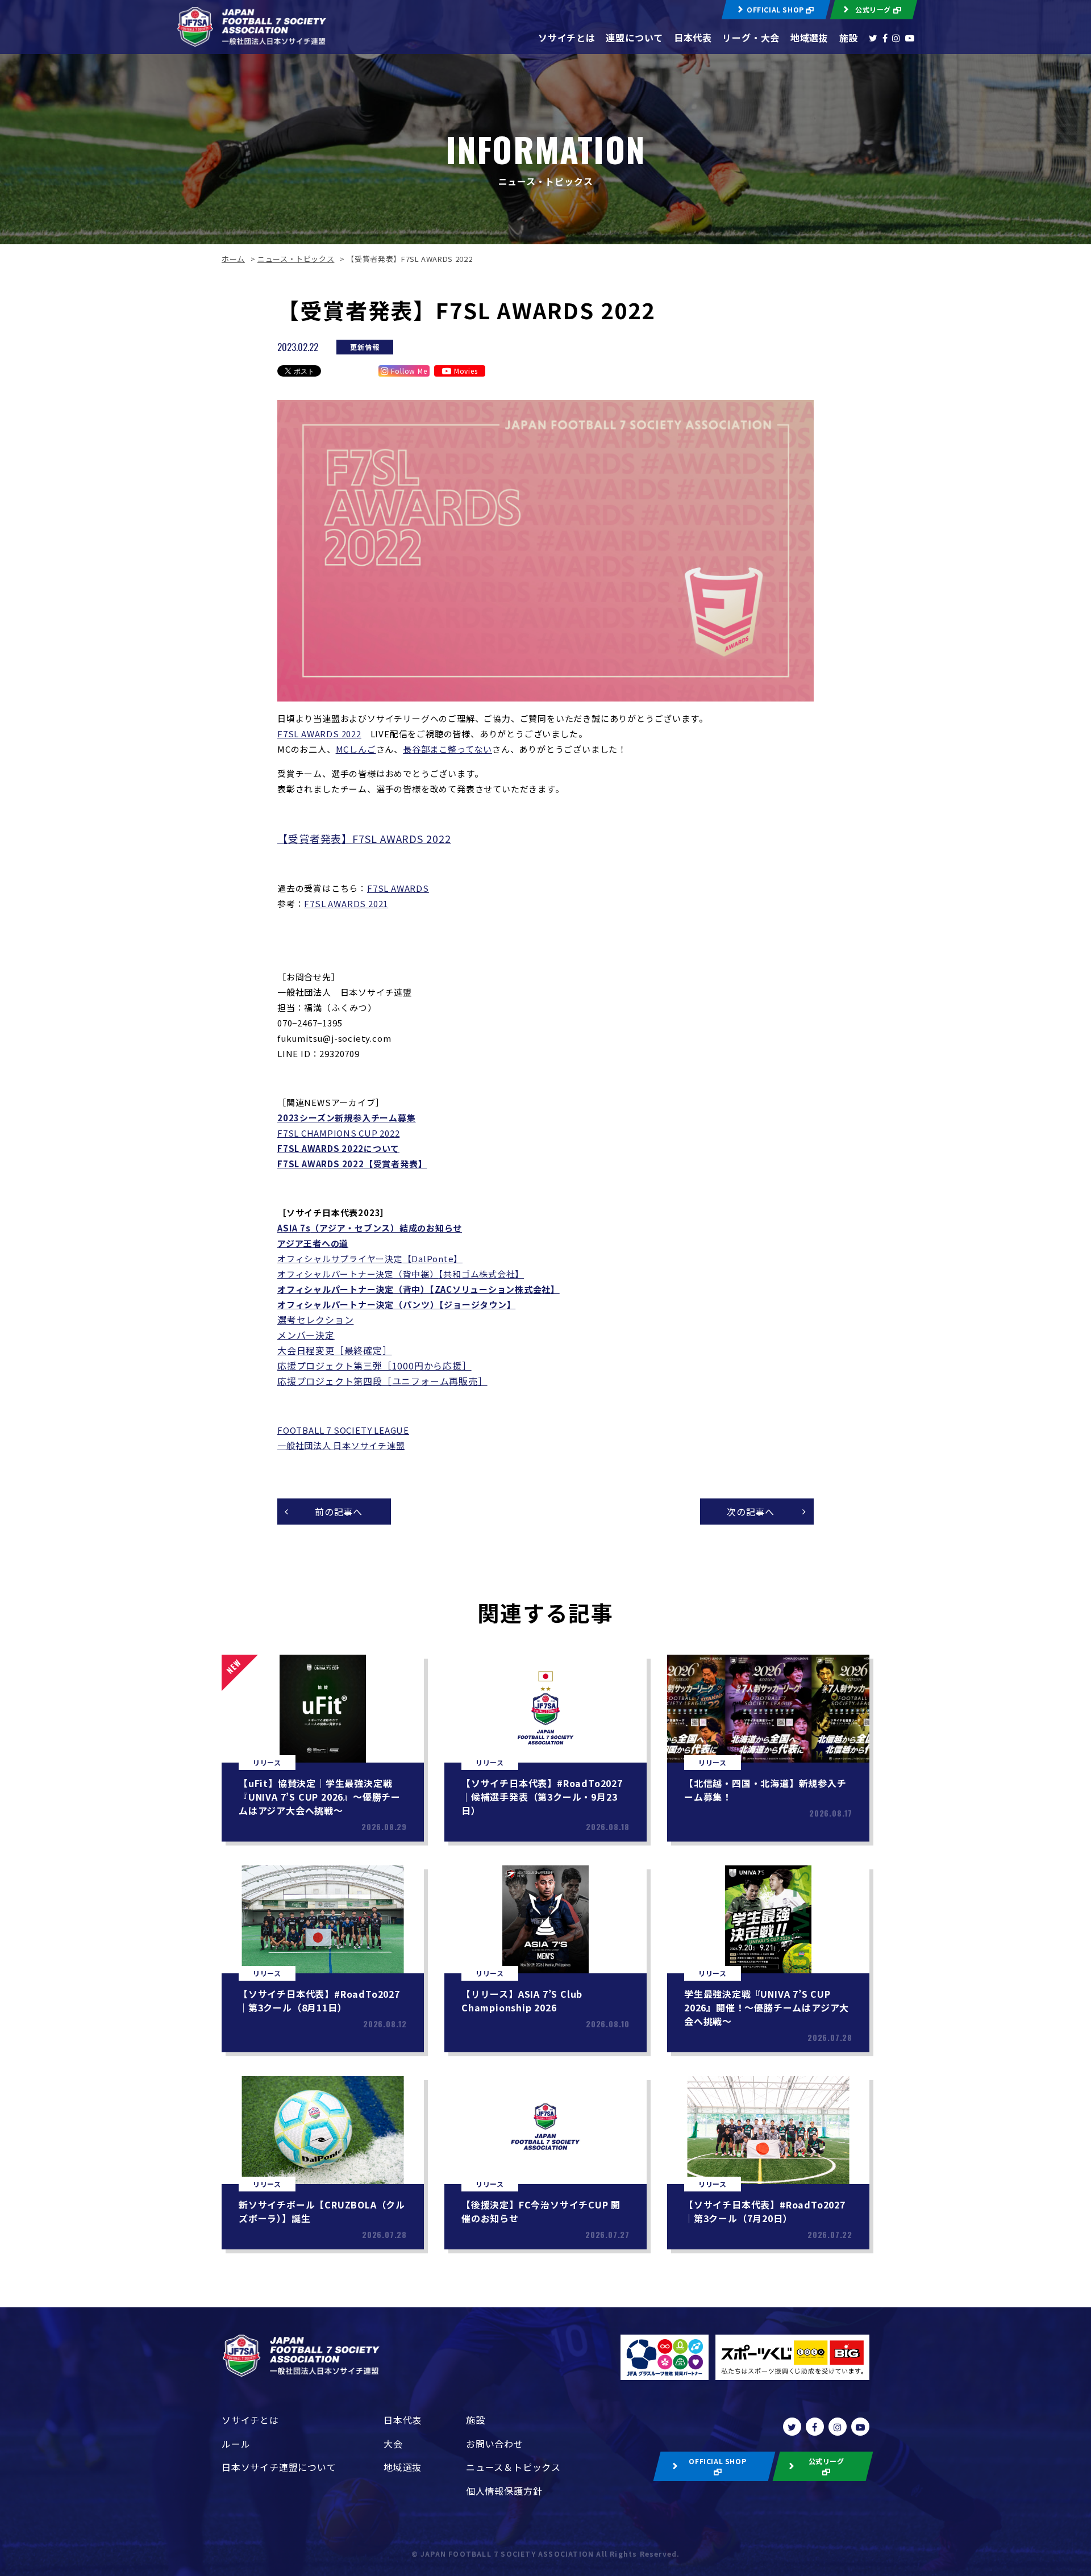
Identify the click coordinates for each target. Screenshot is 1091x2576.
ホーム (233, 259)
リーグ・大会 (751, 37)
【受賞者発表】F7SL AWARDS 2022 (364, 838)
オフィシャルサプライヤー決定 (340, 1258)
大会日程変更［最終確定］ (335, 1350)
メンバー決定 (306, 1335)
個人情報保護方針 (504, 2491)
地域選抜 (809, 37)
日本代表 (693, 37)
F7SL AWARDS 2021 (346, 903)
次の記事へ (751, 1512)
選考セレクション (315, 1320)
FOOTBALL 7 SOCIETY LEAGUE (343, 1430)
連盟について (634, 37)
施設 (849, 37)
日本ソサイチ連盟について (279, 2467)
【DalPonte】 (433, 1258)
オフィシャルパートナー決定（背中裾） (358, 1274)
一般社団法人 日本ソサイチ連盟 (341, 1445)
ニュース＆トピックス (513, 2467)
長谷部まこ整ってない (447, 749)
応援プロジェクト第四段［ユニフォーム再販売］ (382, 1381)
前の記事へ (339, 1512)
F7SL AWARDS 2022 (319, 734)
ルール (236, 2444)
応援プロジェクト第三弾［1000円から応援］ (374, 1366)
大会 (393, 2444)
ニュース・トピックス (296, 259)
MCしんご (356, 749)
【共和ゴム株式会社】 (482, 1274)
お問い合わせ (495, 2444)
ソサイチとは (567, 37)
